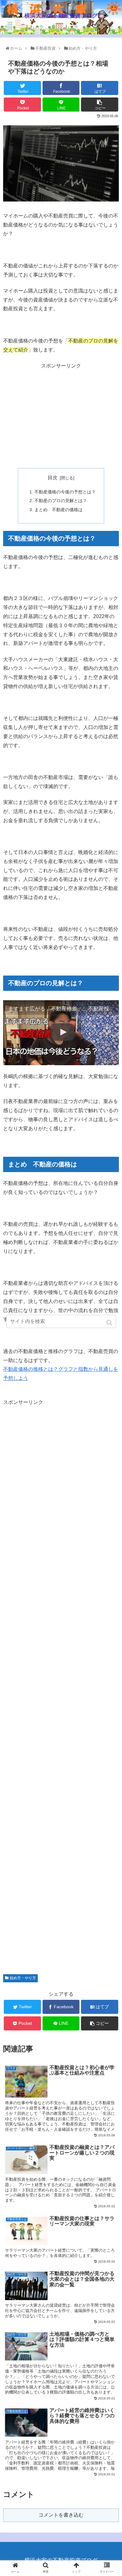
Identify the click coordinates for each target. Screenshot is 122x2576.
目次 (53, 478)
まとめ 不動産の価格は (58, 510)
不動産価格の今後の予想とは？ (65, 492)
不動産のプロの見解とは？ (61, 501)
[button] (110, 1323)
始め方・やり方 (23, 1978)
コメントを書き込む (61, 2515)
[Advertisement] (61, 414)
